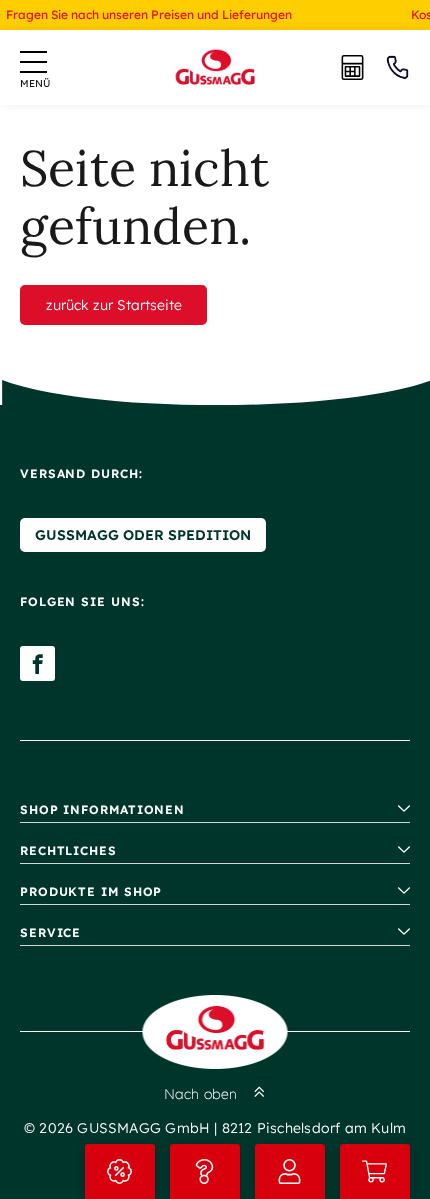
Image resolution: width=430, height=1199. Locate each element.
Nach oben (201, 1094)
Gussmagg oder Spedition (143, 535)
